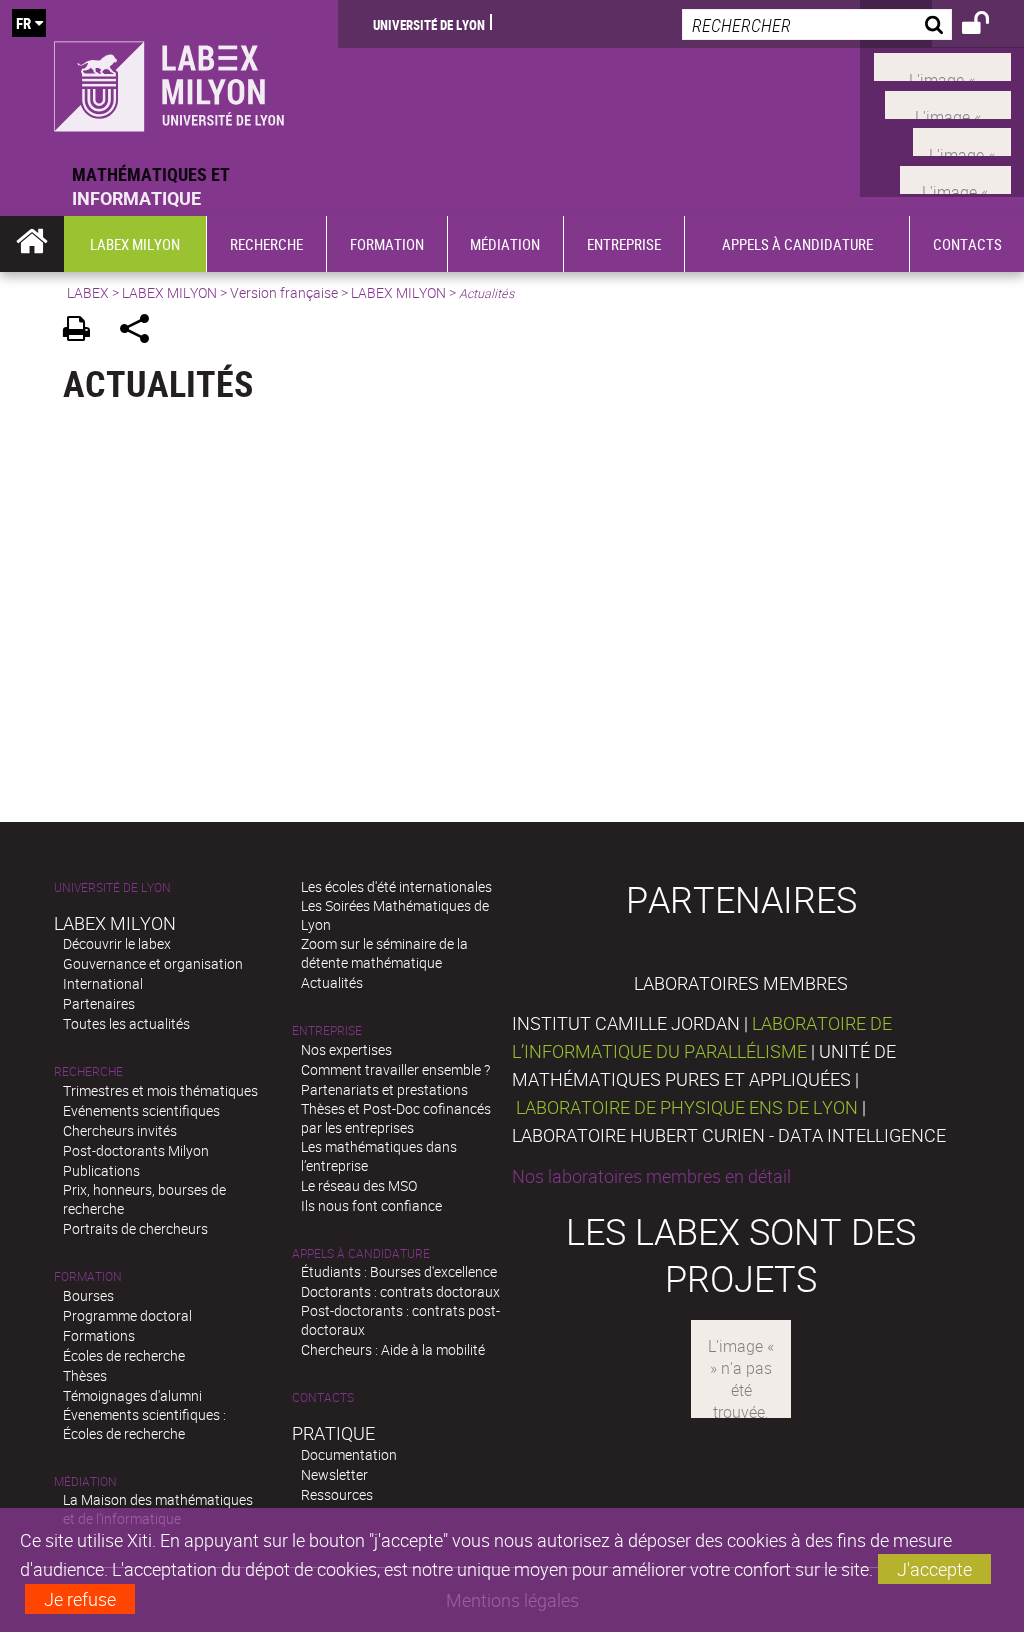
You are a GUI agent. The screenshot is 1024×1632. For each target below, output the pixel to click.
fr (23, 23)
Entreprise (327, 1030)
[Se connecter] (988, 26)
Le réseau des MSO (359, 1185)
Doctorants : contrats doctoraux (400, 1291)
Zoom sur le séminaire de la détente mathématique (384, 953)
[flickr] (962, 140)
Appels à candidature (361, 1253)
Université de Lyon (429, 24)
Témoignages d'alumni (132, 1395)
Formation (88, 1276)
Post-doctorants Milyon (136, 1150)
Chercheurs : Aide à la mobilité (393, 1349)
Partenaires (99, 1003)
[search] (817, 24)
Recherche (88, 1071)
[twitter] (955, 177)
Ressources (337, 1494)
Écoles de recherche (124, 1355)
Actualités (332, 982)
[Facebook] (942, 65)
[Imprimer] (83, 331)
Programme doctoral (127, 1315)
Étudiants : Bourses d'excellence (399, 1271)
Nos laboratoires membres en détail (651, 1176)
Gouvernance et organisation (153, 963)
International (103, 983)
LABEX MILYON (169, 292)
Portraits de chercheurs (135, 1228)
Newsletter (334, 1474)
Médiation (85, 1481)
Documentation (349, 1454)
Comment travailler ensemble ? (395, 1069)
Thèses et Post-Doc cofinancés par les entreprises (396, 1118)
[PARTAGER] (141, 331)
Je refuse (80, 1599)
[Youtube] (948, 102)
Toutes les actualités (126, 1023)
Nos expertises (346, 1049)
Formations (99, 1335)
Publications (101, 1170)
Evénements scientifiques (141, 1110)
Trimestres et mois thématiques (160, 1090)
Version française (284, 292)
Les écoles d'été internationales (396, 886)
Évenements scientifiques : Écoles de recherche (144, 1424)
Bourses (88, 1295)
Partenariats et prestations (384, 1089)
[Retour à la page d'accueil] (169, 81)
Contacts (323, 1397)
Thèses (85, 1375)
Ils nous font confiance (371, 1205)
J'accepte (934, 1569)
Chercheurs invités (120, 1130)
